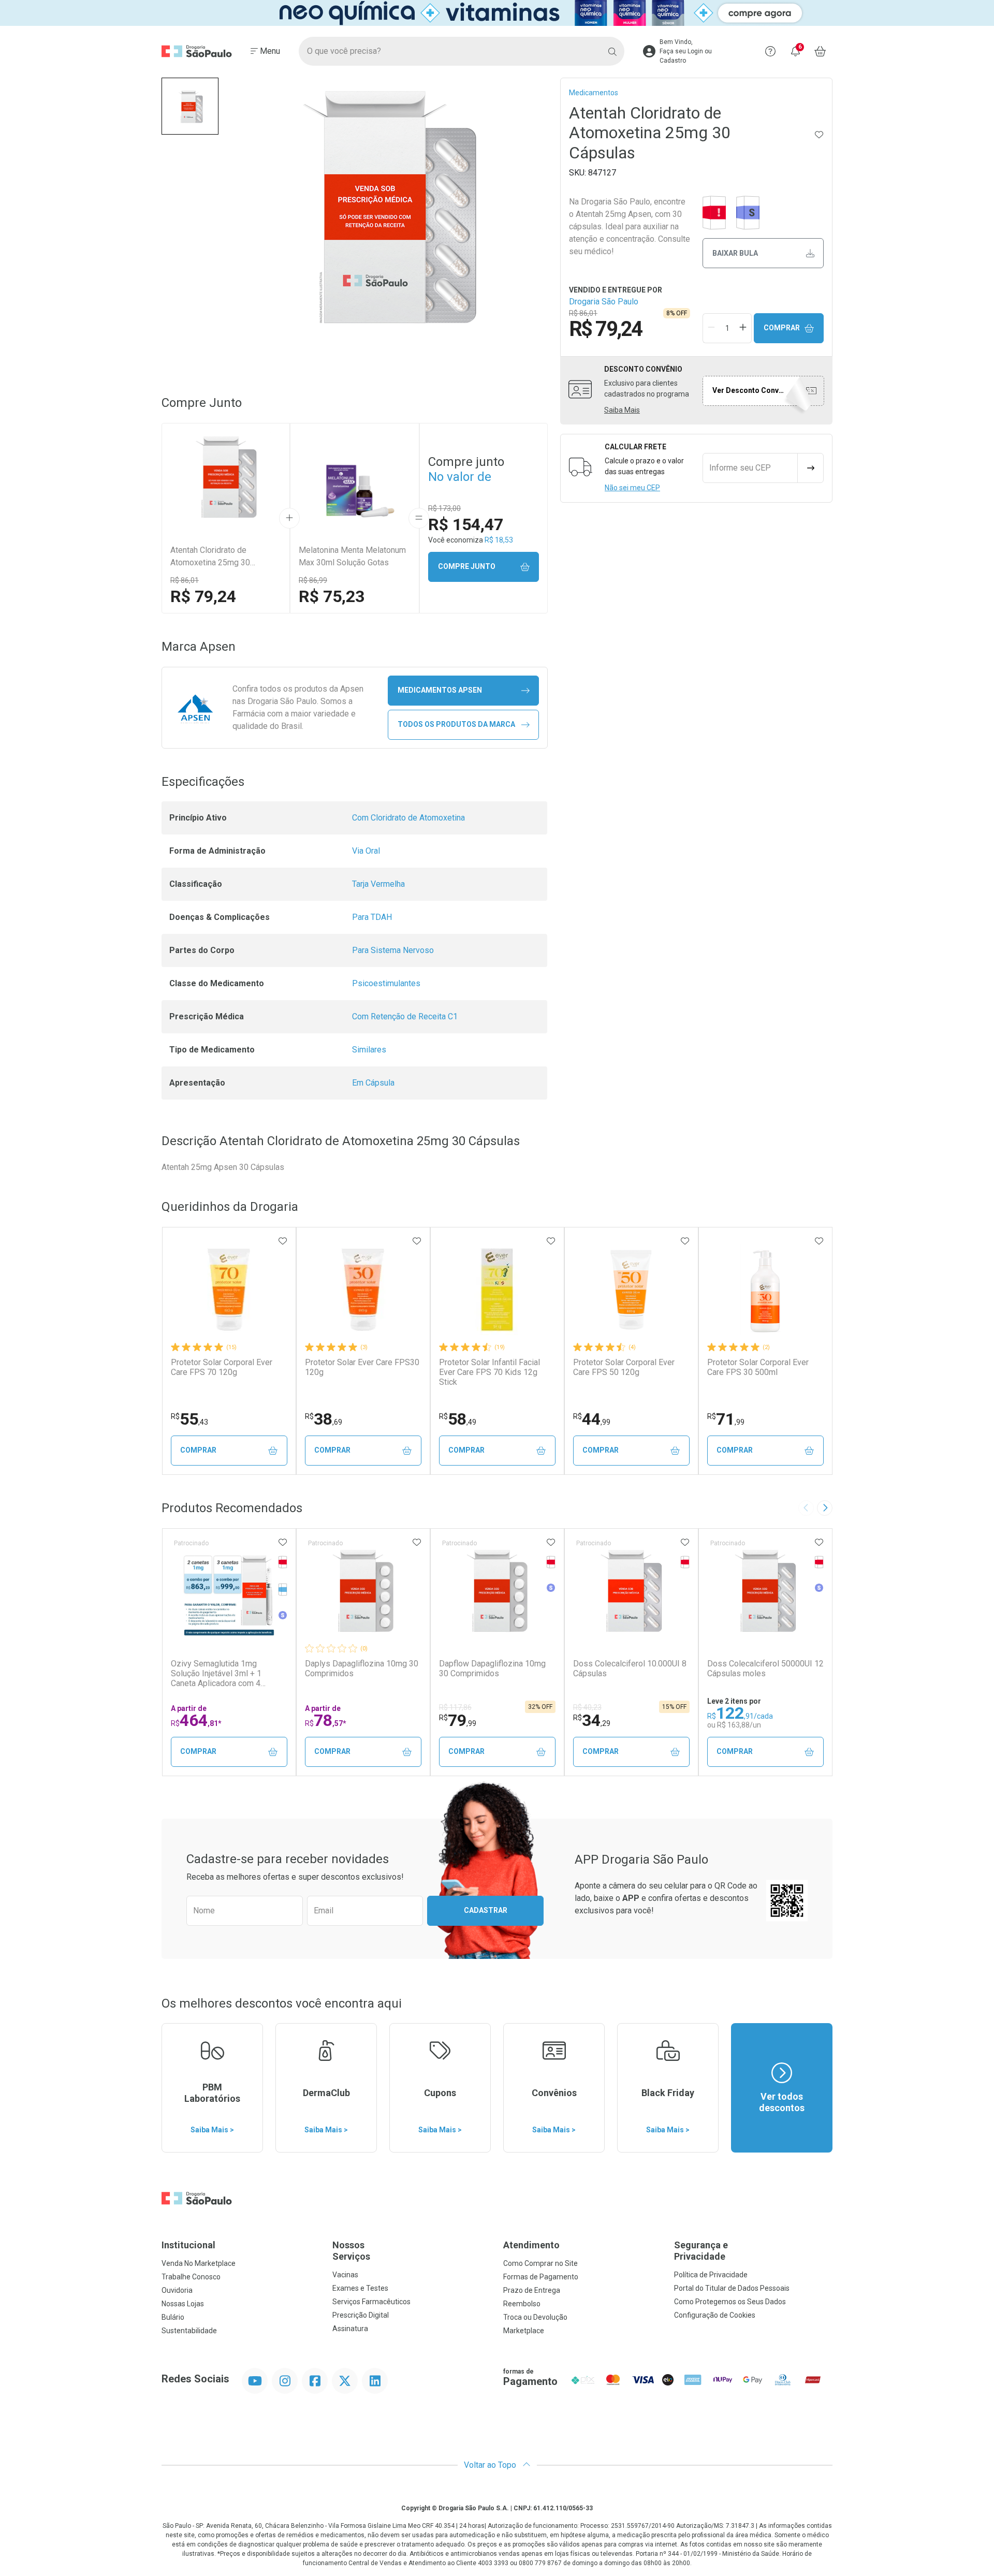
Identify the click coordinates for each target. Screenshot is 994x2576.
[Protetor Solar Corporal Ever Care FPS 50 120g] (631, 1290)
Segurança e (701, 2251)
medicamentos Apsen (440, 690)
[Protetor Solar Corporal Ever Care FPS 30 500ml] (765, 1290)
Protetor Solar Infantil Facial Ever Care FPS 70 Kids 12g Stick (489, 1372)
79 (458, 1720)
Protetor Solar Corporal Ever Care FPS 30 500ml (758, 1367)
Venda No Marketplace (199, 2263)
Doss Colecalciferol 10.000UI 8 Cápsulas (630, 1668)
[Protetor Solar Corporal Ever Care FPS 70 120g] (229, 1290)
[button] (190, 106)
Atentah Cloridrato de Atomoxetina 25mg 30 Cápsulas (210, 557)
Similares (369, 1050)
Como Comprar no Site (540, 2263)
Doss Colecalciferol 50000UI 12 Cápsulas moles (765, 1668)
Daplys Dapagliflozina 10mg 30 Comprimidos (362, 1668)
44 (592, 1419)
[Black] (497, 13)
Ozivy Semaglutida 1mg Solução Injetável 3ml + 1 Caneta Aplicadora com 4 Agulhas (216, 1674)
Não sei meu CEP (632, 488)
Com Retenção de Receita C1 (405, 1016)
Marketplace (524, 2331)
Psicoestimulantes (386, 983)
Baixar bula (735, 253)
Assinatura (350, 2329)
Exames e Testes (360, 2288)
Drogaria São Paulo (604, 302)
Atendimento (531, 2245)
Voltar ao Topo (491, 2465)
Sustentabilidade (189, 2331)
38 (324, 1419)
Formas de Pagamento (541, 2277)
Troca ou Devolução (535, 2317)
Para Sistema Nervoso (393, 950)
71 (726, 1419)
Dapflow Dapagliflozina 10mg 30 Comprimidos (492, 1668)
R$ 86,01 (185, 580)
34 (592, 1720)
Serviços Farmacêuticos (371, 2302)
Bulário (173, 2317)
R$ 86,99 (313, 580)
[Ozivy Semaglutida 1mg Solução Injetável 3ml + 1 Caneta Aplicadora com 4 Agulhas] (229, 1591)
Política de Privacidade (711, 2275)
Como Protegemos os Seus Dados (730, 2302)
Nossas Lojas (183, 2304)
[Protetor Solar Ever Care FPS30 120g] (363, 1290)
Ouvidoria (177, 2290)
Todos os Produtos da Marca (456, 724)
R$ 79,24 (203, 596)
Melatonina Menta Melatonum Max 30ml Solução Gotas (352, 556)
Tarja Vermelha (378, 884)
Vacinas (345, 2275)
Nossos (351, 2251)
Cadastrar (486, 1910)
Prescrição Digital (361, 2315)
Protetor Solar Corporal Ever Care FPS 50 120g (624, 1367)
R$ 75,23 (332, 596)
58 (458, 1419)
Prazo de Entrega (532, 2290)
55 (189, 1419)
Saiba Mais (622, 410)
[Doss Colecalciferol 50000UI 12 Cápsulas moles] (765, 1591)
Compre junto (467, 566)
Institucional (188, 2245)
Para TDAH (372, 917)
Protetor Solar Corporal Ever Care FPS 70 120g (222, 1367)
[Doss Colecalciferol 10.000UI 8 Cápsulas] (631, 1591)
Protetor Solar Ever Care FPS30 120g (362, 1367)
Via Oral (366, 851)
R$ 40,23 (587, 1707)
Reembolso (522, 2304)
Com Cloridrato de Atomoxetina (408, 818)
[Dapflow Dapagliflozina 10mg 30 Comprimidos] (497, 1591)
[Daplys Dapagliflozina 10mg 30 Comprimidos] (363, 1591)
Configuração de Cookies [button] (715, 2315)
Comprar (782, 328)
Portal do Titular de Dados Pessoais (732, 2288)
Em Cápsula (373, 1083)
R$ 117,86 (455, 1707)
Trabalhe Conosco (191, 2277)
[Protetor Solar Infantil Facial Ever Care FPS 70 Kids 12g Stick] (497, 1290)
